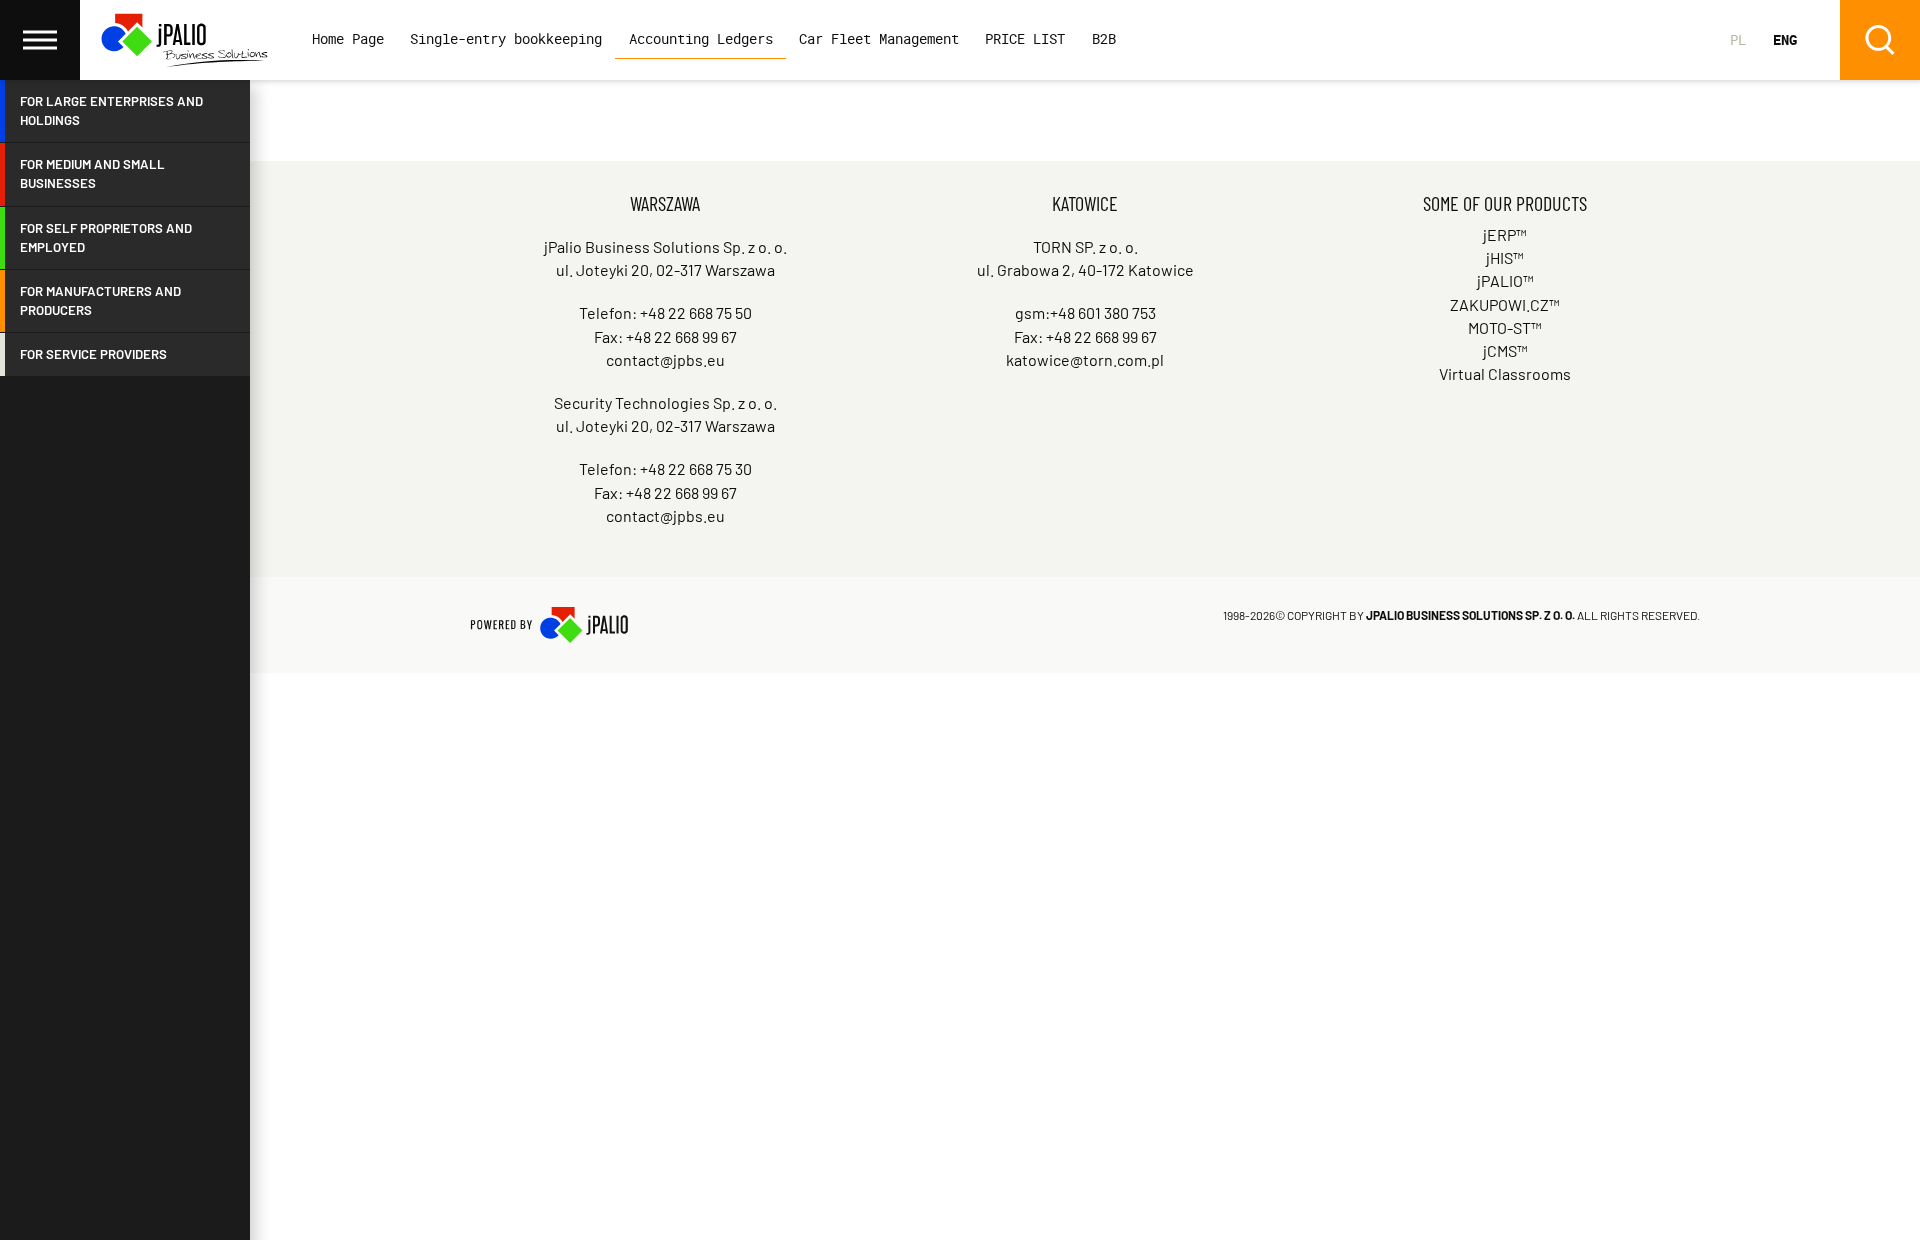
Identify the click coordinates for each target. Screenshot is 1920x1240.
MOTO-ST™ (1505, 327)
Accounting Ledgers (701, 38)
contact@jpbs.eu (665, 359)
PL (1738, 39)
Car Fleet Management (879, 38)
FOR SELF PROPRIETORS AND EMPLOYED (106, 237)
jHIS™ (1505, 257)
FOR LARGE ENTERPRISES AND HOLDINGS (111, 110)
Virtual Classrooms (1505, 373)
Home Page (348, 38)
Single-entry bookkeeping (506, 38)
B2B (1104, 38)
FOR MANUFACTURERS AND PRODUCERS (100, 300)
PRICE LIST (1025, 38)
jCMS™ (1505, 350)
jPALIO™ (1505, 280)
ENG (1785, 39)
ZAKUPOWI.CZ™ (1505, 304)
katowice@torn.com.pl (1085, 359)
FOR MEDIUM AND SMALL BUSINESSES (92, 173)
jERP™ (1505, 234)
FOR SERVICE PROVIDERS (93, 354)
